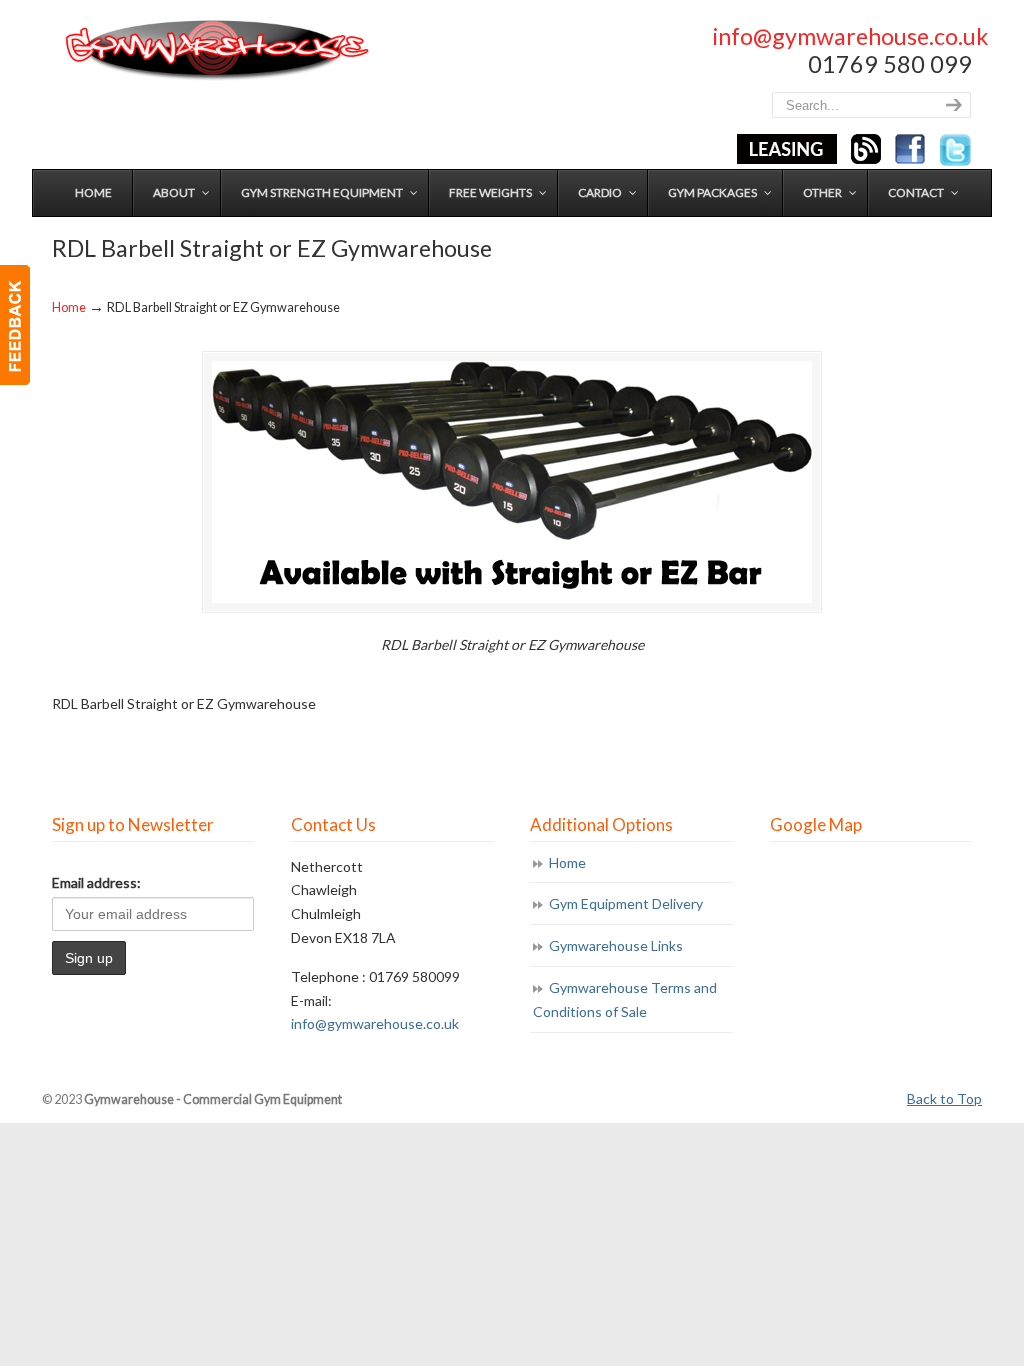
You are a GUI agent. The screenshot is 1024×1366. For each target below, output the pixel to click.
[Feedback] (15, 325)
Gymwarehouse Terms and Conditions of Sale (625, 999)
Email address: (96, 882)
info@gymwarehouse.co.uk (850, 36)
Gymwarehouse (215, 50)
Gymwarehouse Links (616, 945)
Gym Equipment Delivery (626, 903)
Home (69, 307)
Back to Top (944, 1098)
